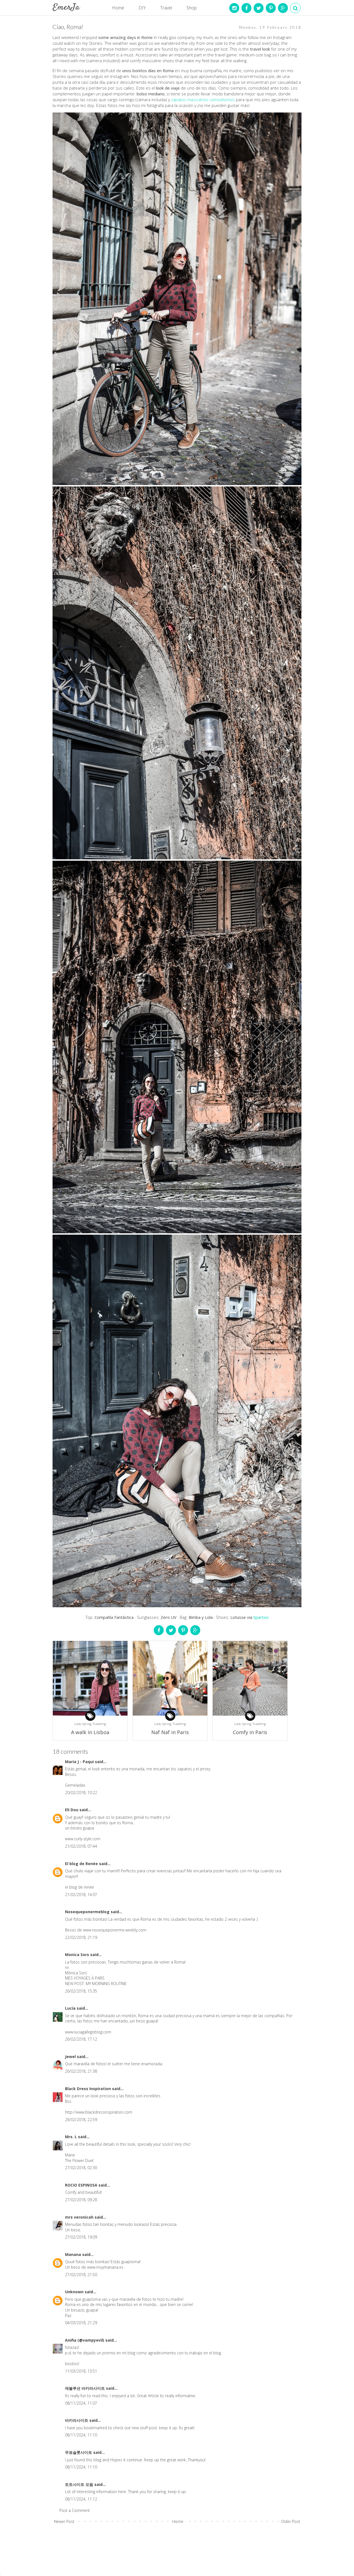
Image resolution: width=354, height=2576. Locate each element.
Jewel (71, 2057)
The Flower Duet (79, 2160)
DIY (142, 8)
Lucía (71, 2008)
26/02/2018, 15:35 (81, 1991)
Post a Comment (75, 2510)
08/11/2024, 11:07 (81, 2403)
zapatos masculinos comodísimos (203, 100)
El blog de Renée (82, 1864)
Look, (78, 1724)
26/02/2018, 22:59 (81, 2120)
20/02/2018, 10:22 (81, 1793)
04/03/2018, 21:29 (81, 2323)
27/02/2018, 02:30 (81, 2168)
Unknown (75, 2292)
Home (118, 8)
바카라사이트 (77, 2420)
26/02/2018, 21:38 (81, 2071)
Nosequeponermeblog (88, 1912)
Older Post (291, 2521)
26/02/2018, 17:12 (81, 2039)
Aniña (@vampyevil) (85, 2340)
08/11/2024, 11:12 (81, 2499)
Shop (192, 8)
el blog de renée (80, 1887)
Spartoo (261, 1617)
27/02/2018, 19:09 (81, 2237)
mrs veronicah (80, 2217)
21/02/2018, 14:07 (81, 1895)
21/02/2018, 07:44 (81, 1846)
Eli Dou (72, 1810)
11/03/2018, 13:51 (81, 2371)
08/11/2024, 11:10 (81, 2435)
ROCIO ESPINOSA (82, 2185)
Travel (166, 8)
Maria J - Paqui (80, 1762)
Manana (74, 2254)
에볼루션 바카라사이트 (85, 2388)
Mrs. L (71, 2137)
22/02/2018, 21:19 (81, 1937)
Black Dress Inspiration (88, 2089)
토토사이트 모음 (80, 2484)
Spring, (88, 1724)
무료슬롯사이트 (79, 2452)
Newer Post (64, 2521)
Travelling (99, 1724)
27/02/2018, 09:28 (81, 2200)
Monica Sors (78, 1955)
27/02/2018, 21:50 (81, 2275)
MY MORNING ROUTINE (106, 1984)
